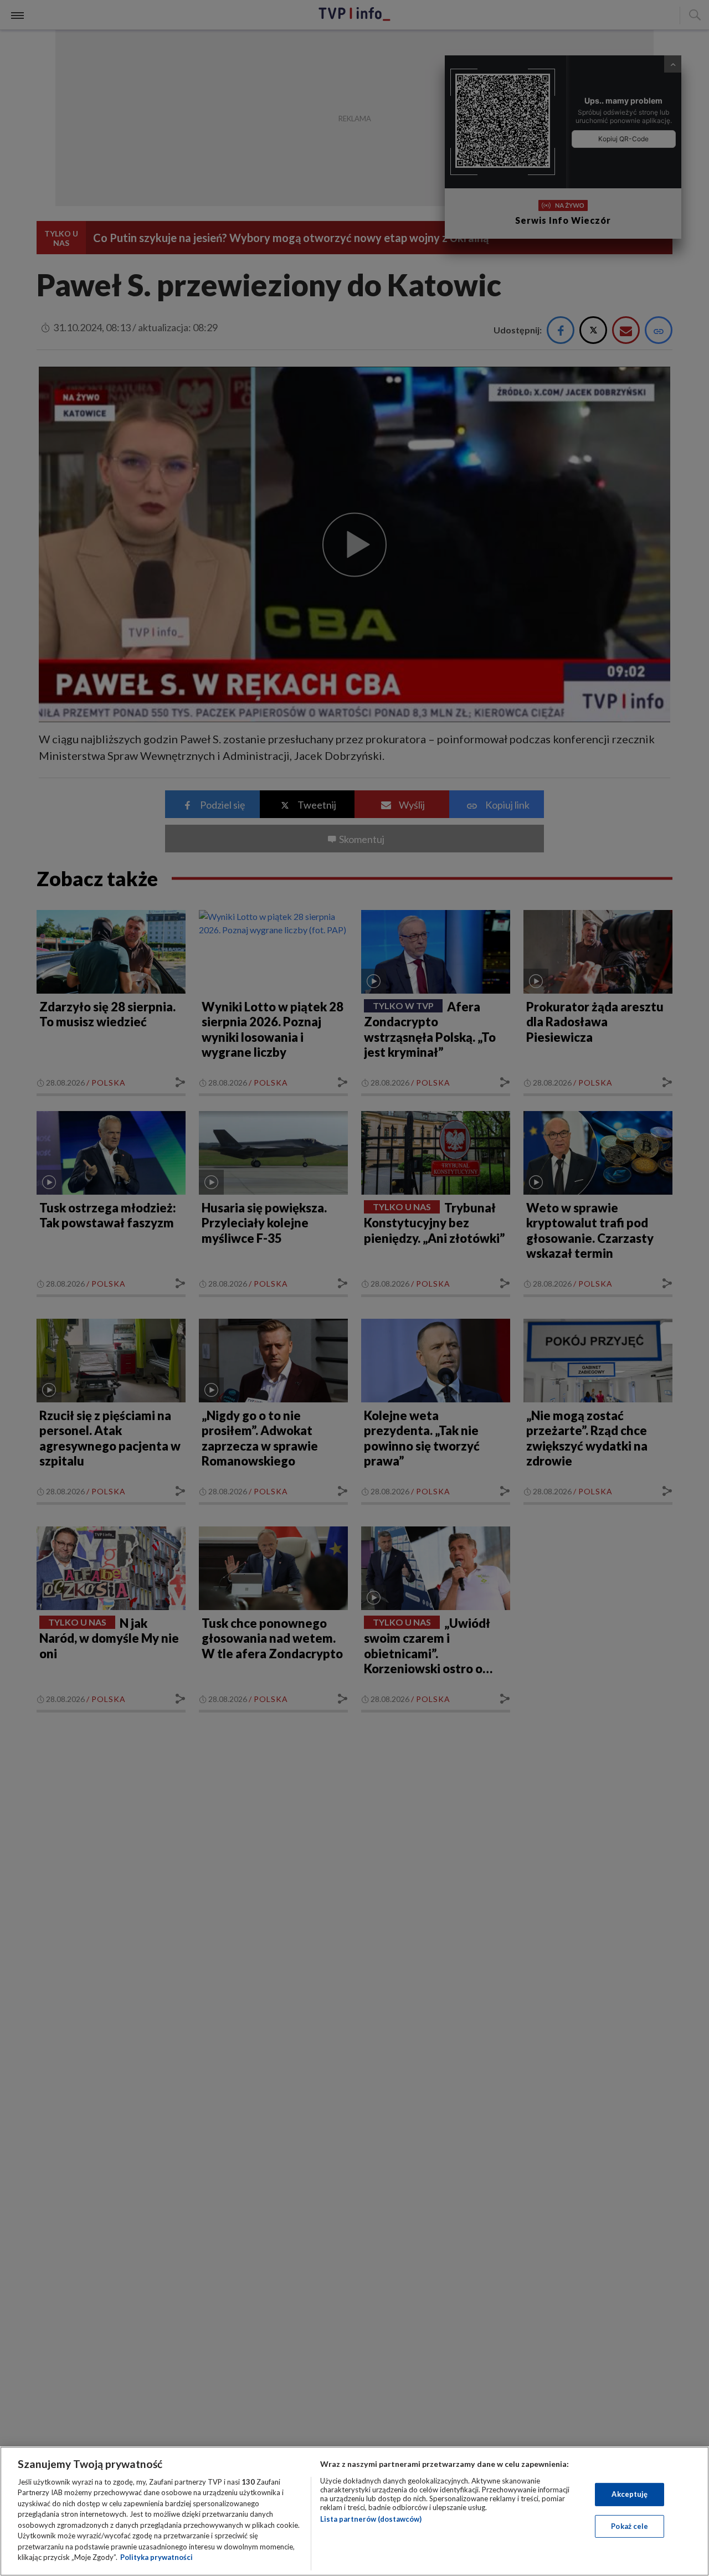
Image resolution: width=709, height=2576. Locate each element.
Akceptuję (630, 2494)
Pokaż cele (630, 2526)
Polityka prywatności (156, 2557)
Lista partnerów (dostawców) (371, 2519)
